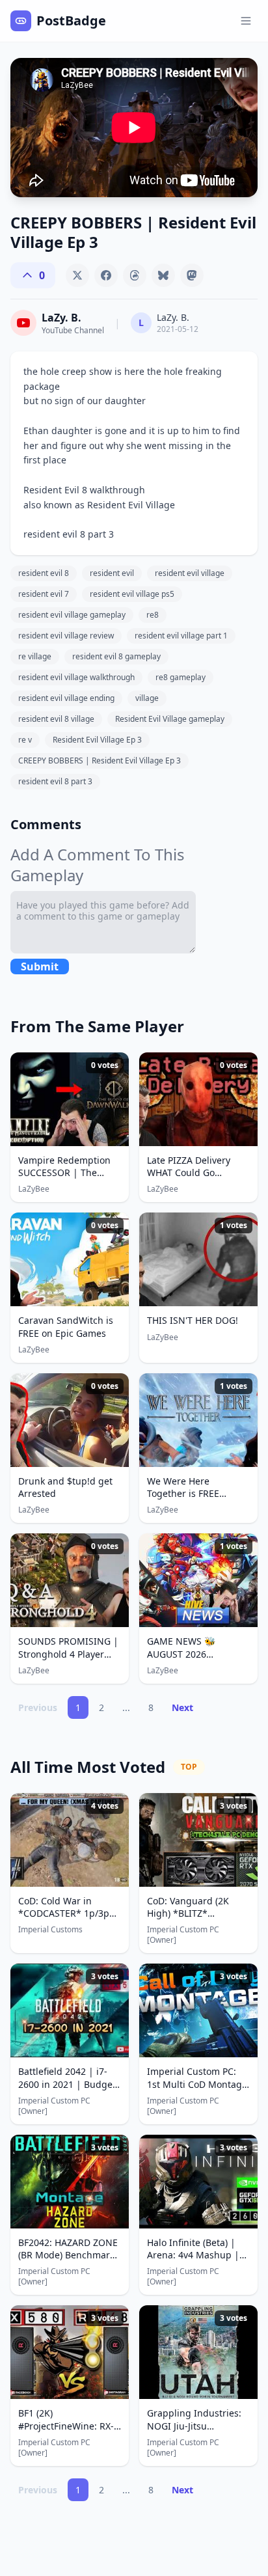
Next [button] (182, 1707)
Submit (40, 966)
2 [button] (101, 1707)
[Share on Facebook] (106, 275)
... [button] (126, 1707)
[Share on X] (77, 275)
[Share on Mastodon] (192, 275)
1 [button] (78, 1707)
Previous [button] (38, 1707)
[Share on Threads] (135, 275)
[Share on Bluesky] (163, 275)
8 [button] (151, 1707)
